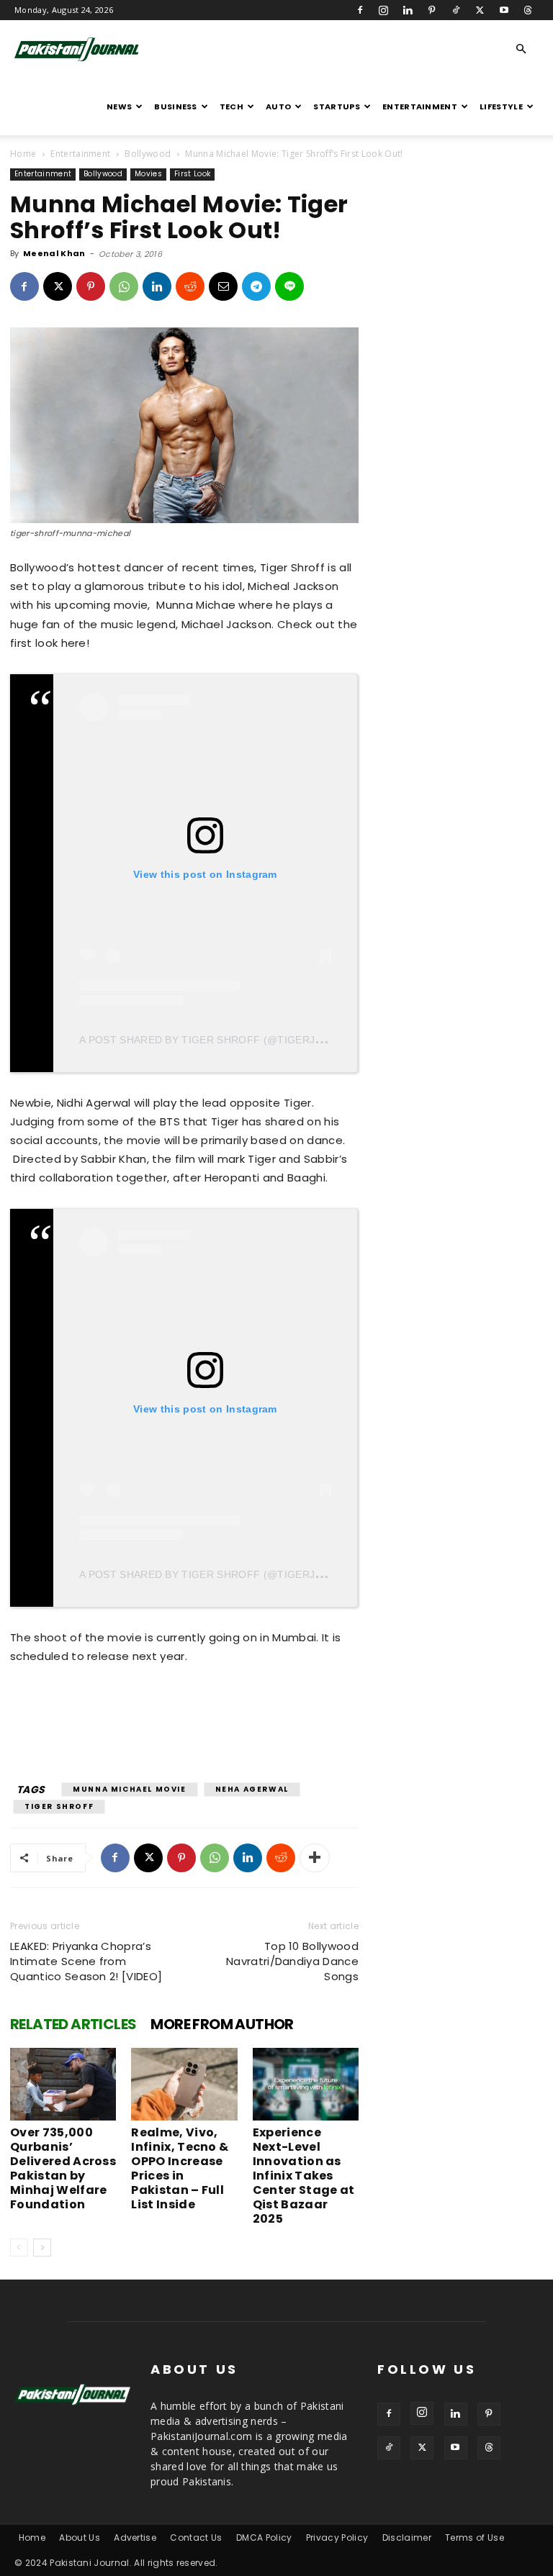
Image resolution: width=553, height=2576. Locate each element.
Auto (278, 106)
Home (23, 154)
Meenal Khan (54, 253)
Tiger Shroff (59, 1806)
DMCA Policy (264, 2538)
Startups (337, 106)
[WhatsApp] (124, 286)
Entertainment (420, 106)
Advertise (135, 2538)
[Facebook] (360, 10)
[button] (521, 49)
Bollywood (148, 154)
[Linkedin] (408, 10)
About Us (80, 2538)
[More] (315, 1858)
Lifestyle (501, 106)
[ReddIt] (190, 286)
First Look (192, 174)
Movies (148, 174)
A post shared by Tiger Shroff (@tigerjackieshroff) (236, 1040)
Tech (231, 106)
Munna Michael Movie (129, 1789)
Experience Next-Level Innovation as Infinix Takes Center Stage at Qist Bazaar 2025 (304, 2176)
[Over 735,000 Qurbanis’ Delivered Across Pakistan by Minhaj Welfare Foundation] (63, 2084)
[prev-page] (19, 2248)
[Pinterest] (432, 10)
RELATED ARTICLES (73, 2024)
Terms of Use (475, 2538)
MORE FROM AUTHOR (222, 2024)
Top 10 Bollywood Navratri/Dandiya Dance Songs (292, 1961)
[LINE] (289, 286)
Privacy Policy (337, 2538)
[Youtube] (504, 10)
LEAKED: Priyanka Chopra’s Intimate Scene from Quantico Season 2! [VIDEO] (86, 1961)
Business (176, 106)
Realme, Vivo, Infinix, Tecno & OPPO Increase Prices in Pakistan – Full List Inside (180, 2168)
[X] (480, 10)
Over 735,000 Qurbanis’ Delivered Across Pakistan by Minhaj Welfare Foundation (63, 2168)
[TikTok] (456, 10)
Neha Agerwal (252, 1789)
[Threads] (528, 10)
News (119, 106)
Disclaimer (407, 2538)
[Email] (223, 286)
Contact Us (196, 2538)
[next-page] (42, 2248)
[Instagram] (384, 10)
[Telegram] (256, 286)
